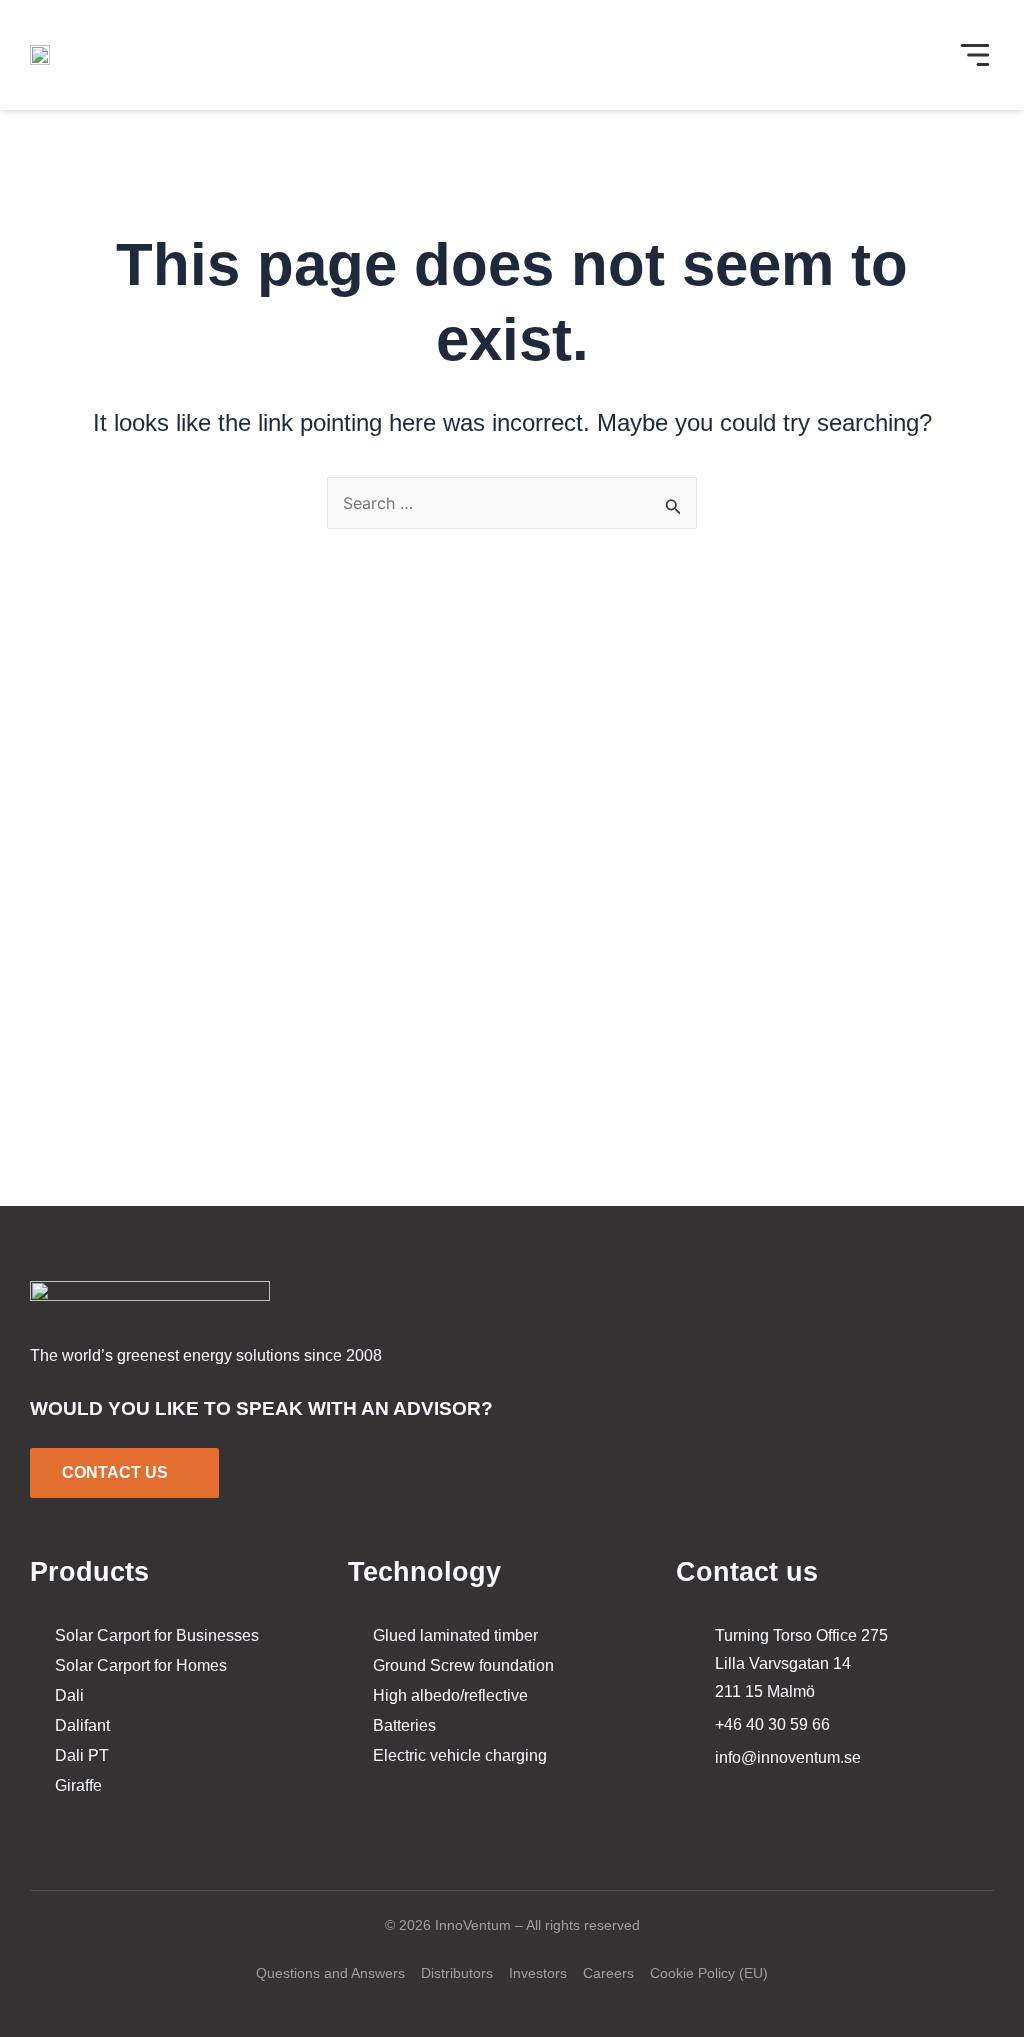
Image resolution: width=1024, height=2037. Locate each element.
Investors (538, 1973)
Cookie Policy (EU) (709, 1973)
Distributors (457, 1973)
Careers (608, 1973)
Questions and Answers (330, 1973)
